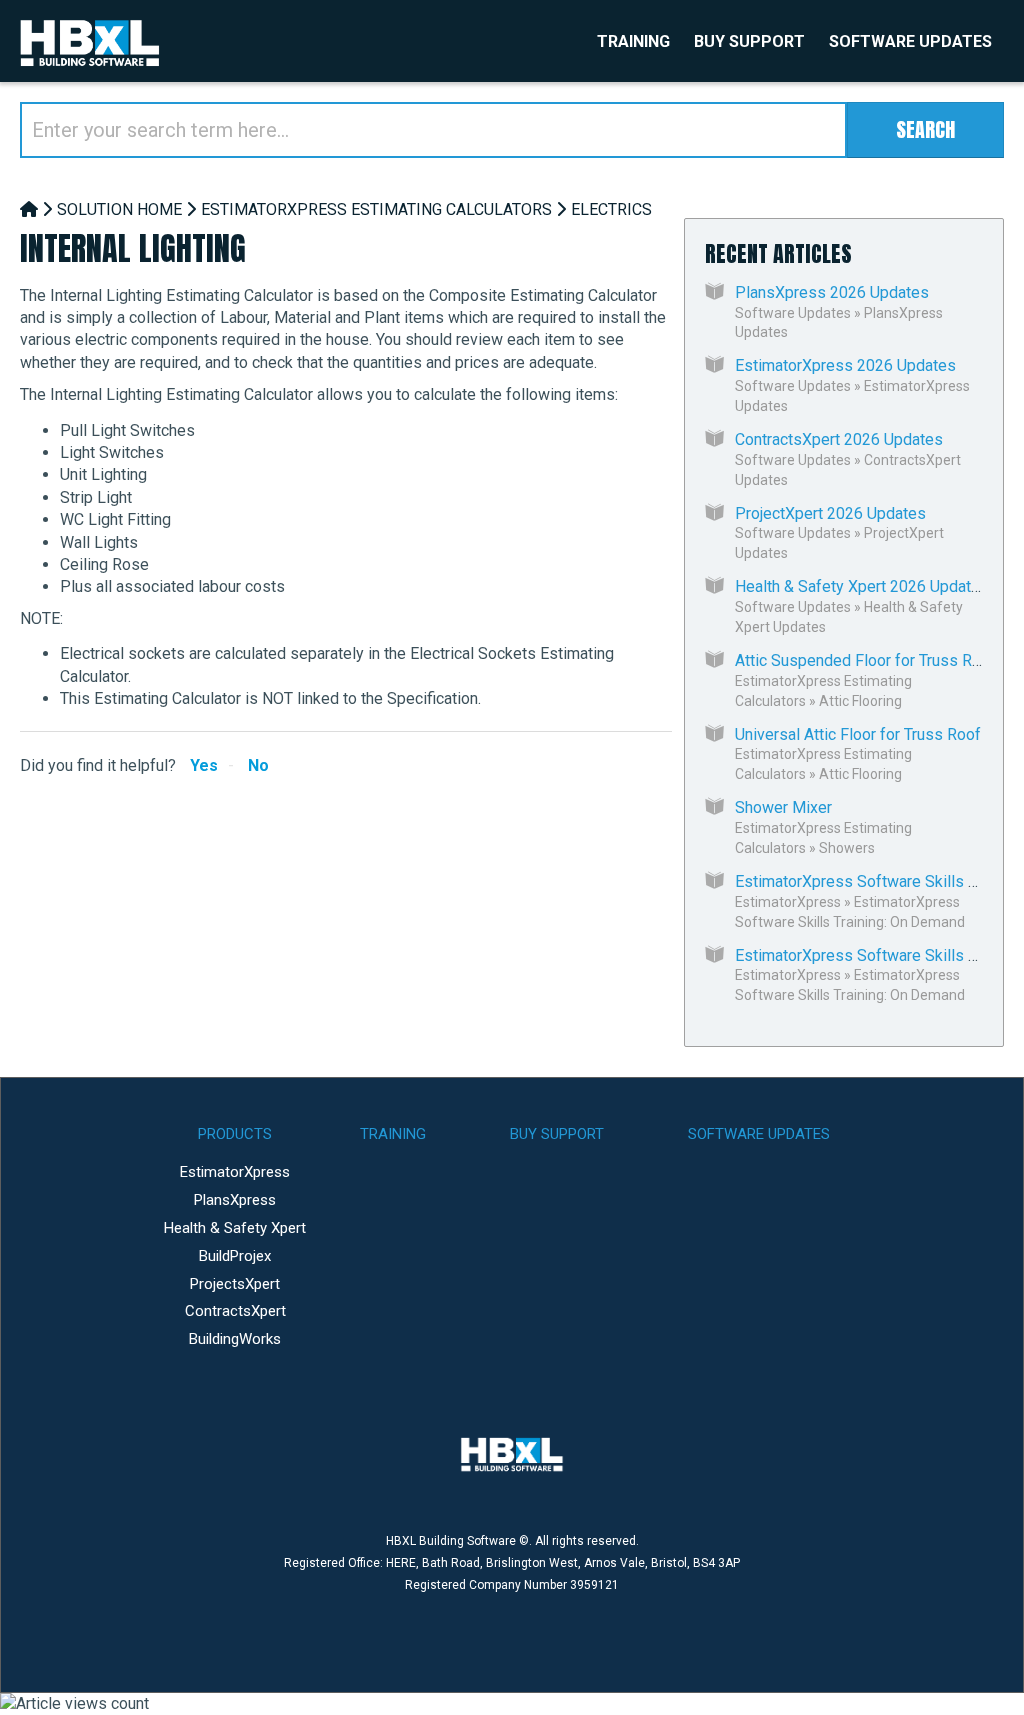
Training (633, 41)
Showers (847, 848)
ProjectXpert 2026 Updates (830, 513)
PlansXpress (235, 1200)
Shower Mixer (783, 807)
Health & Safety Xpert (235, 1228)
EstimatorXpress (788, 902)
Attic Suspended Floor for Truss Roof (865, 660)
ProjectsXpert (235, 1284)
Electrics (611, 209)
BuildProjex (235, 1256)
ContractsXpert (235, 1311)
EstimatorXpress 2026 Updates (845, 365)
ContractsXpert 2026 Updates (839, 439)
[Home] (29, 209)
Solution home (119, 209)
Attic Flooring (860, 701)
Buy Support (749, 41)
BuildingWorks (235, 1339)
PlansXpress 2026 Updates (832, 292)
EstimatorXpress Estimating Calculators (376, 209)
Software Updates (910, 41)
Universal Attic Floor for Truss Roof (858, 734)
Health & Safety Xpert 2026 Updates (862, 586)
